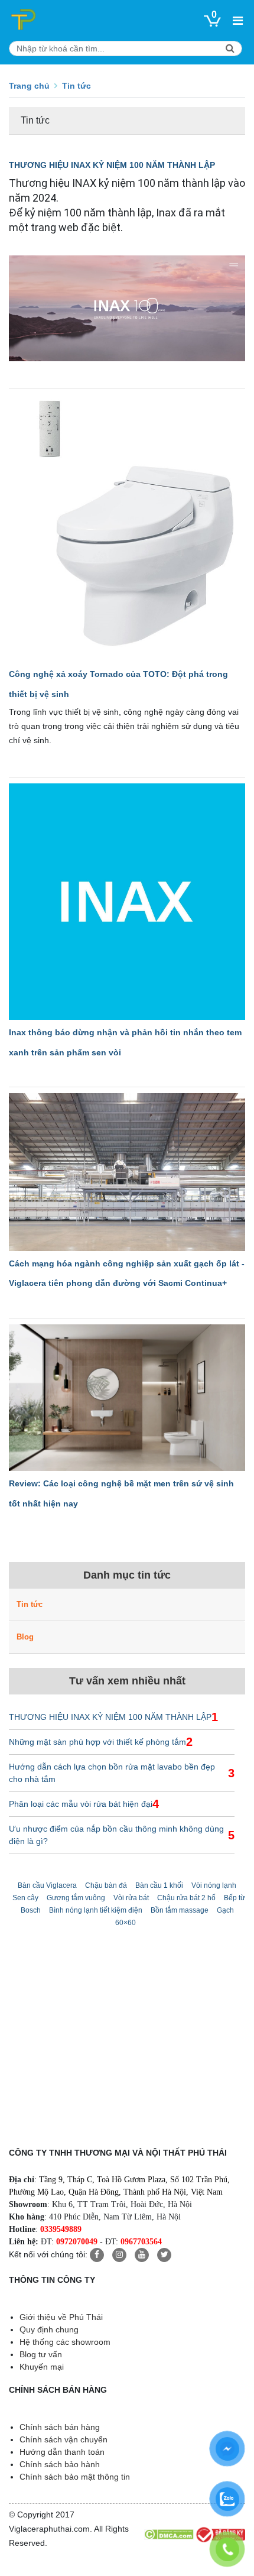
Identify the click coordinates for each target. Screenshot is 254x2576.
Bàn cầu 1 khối (159, 1885)
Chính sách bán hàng (60, 2427)
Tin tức (30, 1604)
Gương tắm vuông (76, 1898)
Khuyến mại (42, 2367)
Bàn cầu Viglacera (47, 1885)
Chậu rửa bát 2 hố (186, 1898)
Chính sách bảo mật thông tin (75, 2477)
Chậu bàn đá (106, 1885)
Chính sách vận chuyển (63, 2439)
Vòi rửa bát (131, 1898)
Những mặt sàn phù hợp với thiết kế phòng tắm (97, 1742)
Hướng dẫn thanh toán (62, 2452)
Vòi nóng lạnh (214, 1885)
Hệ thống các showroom (65, 2342)
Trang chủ (29, 86)
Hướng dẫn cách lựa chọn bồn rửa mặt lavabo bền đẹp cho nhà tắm (112, 1773)
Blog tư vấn (41, 2354)
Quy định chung (49, 2329)
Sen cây (25, 1898)
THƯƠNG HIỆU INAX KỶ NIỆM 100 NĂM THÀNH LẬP (112, 165)
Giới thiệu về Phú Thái (61, 2317)
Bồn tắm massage (180, 1910)
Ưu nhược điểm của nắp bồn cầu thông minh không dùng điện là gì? (116, 1835)
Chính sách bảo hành (60, 2464)
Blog (25, 1637)
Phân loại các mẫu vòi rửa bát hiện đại (81, 1804)
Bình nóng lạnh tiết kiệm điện (96, 1910)
